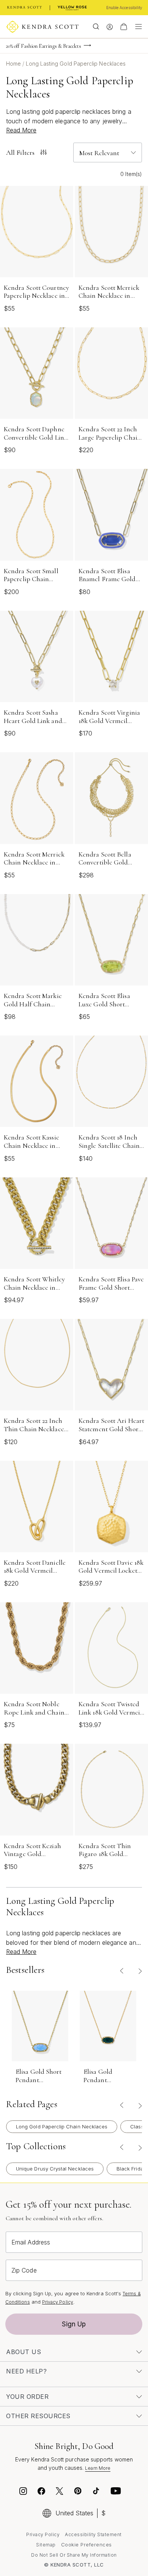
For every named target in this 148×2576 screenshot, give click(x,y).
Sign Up (74, 2324)
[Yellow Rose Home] (72, 8)
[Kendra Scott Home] (25, 8)
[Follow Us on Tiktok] (96, 2492)
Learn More (98, 2468)
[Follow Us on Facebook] (41, 2492)
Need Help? (26, 2371)
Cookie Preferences (87, 2545)
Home (14, 64)
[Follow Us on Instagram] (23, 2492)
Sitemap (46, 2545)
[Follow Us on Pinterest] (78, 2492)
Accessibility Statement (93, 2534)
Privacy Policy (58, 2302)
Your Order (27, 2397)
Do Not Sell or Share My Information (74, 2555)
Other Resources (38, 2416)
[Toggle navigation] (137, 27)
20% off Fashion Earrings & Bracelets (44, 46)
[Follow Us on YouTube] (116, 2492)
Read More (21, 130)
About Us (24, 2352)
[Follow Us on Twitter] (61, 2492)
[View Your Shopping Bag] (124, 27)
